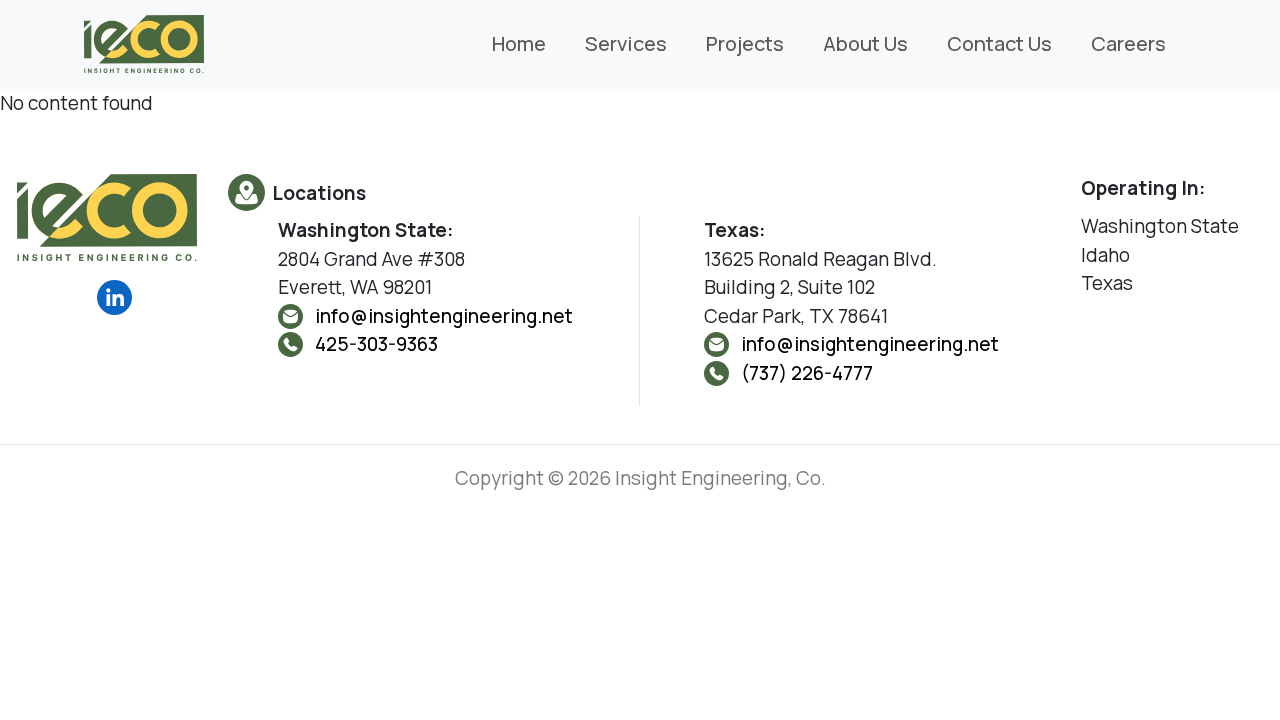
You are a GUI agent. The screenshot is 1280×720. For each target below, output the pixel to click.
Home (519, 43)
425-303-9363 (376, 344)
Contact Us (999, 43)
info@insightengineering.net (444, 316)
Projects (745, 43)
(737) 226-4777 (807, 373)
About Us (865, 43)
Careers (1128, 43)
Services (626, 43)
